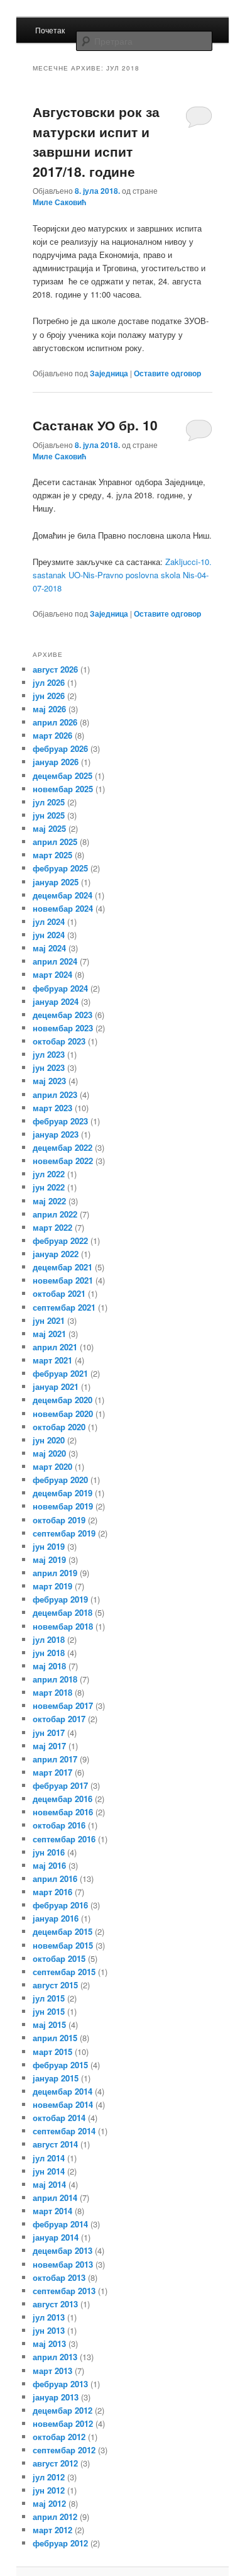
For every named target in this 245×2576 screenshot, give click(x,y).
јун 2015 (49, 2011)
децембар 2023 (63, 1015)
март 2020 (52, 1466)
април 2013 (55, 2357)
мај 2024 (49, 948)
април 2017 (55, 1759)
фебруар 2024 (60, 988)
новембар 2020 (63, 1414)
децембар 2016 (63, 1799)
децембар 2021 (63, 1267)
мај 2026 (49, 709)
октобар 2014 (59, 2118)
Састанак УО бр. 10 (95, 425)
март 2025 (52, 855)
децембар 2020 (63, 1400)
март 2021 (52, 1360)
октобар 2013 (59, 2277)
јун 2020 (49, 1440)
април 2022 (55, 1214)
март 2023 (52, 1108)
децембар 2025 (63, 776)
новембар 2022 (63, 1161)
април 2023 (55, 1095)
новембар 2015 (63, 1945)
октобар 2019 (59, 1520)
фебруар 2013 (60, 2384)
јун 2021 (49, 1320)
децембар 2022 (63, 1147)
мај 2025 (49, 828)
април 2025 (55, 842)
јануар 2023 (56, 1134)
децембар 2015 (63, 1931)
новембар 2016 (63, 1812)
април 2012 (55, 2517)
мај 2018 (49, 1666)
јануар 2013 (56, 2397)
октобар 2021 (59, 1293)
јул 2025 (49, 802)
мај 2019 (49, 1560)
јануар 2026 (56, 762)
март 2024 (52, 974)
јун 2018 (49, 1653)
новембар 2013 (63, 2264)
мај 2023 (49, 1081)
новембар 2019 (63, 1506)
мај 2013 (49, 2344)
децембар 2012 (63, 2410)
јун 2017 (49, 1733)
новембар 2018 (63, 1626)
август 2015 (55, 1985)
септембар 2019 (64, 1533)
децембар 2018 (63, 1612)
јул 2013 (49, 2317)
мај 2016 (49, 1865)
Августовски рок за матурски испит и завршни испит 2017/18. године (96, 141)
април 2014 (55, 2198)
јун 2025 (49, 815)
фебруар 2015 (60, 2065)
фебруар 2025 (60, 868)
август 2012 (55, 2463)
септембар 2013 (64, 2291)
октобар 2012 (59, 2437)
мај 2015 (49, 2024)
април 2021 (55, 1347)
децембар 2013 (63, 2250)
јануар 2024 (56, 1001)
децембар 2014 (63, 2091)
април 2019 (55, 1573)
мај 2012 (49, 2503)
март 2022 (52, 1227)
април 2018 (55, 1679)
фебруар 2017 (60, 1785)
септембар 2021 (64, 1307)
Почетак (50, 30)
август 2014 (55, 2144)
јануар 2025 (56, 882)
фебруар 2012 (60, 2543)
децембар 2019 (63, 1493)
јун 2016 (49, 1852)
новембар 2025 (63, 789)
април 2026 (55, 722)
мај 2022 (49, 1201)
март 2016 (52, 1892)
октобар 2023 (59, 1041)
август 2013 (55, 2304)
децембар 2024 (63, 895)
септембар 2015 (64, 1972)
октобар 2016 (59, 1825)
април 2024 (55, 961)
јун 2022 (49, 1187)
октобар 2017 (59, 1719)
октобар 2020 (59, 1427)
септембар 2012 (64, 2450)
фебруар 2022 (60, 1240)
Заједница (109, 373)
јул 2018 (49, 1639)
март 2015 (52, 2052)
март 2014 (52, 2211)
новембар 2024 (63, 908)
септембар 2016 (64, 1839)
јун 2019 (49, 1546)
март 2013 (52, 2371)
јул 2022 (49, 1174)
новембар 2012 (63, 2423)
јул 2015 (49, 1998)
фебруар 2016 (60, 1905)
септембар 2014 (64, 2131)
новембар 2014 (63, 2104)
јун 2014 (49, 2171)
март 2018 (52, 1692)
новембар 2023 (63, 1028)
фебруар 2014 (60, 2224)
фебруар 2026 (60, 748)
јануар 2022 (56, 1254)
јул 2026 (49, 682)
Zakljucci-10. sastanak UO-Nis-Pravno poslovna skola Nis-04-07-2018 (122, 575)
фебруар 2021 (60, 1373)
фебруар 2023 (60, 1121)
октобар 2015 (59, 1958)
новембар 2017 (63, 1705)
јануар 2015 (56, 2078)
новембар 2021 (63, 1280)
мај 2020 (49, 1453)
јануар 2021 (56, 1386)
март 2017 (52, 1772)
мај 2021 (49, 1334)
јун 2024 (49, 935)
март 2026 (52, 735)
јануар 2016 (56, 1918)
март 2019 (52, 1586)
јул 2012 (49, 2477)
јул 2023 (49, 1054)
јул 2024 (49, 921)
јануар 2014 (56, 2237)
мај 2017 (49, 1746)
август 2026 (55, 669)
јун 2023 (49, 1067)
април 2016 (55, 1879)
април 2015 (55, 2038)
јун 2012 (49, 2490)
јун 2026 (49, 696)
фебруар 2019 (60, 1599)
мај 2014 (49, 2184)
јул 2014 (49, 2158)
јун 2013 (49, 2330)
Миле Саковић (59, 202)
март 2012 (52, 2530)
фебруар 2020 (60, 1480)
